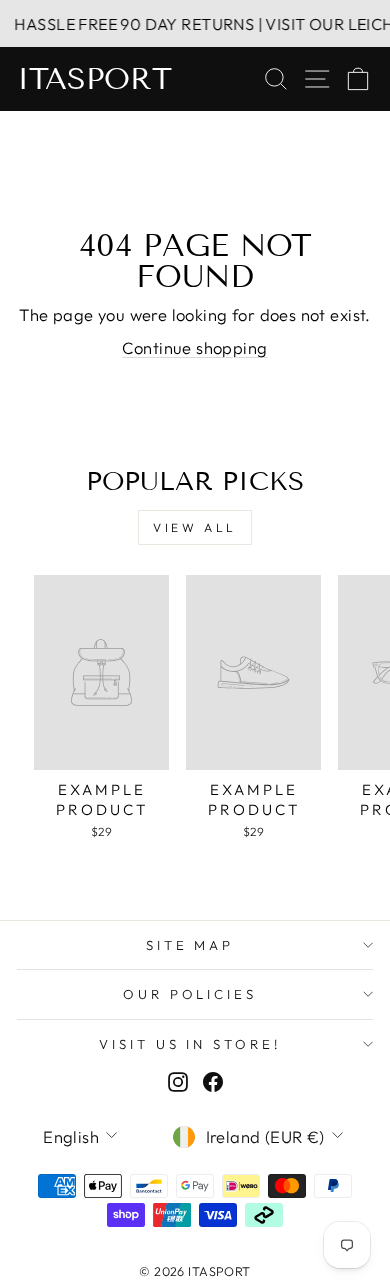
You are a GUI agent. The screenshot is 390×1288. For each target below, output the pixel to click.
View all (195, 527)
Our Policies (190, 994)
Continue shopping (194, 347)
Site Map (190, 945)
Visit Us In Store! (190, 1044)
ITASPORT (94, 79)
